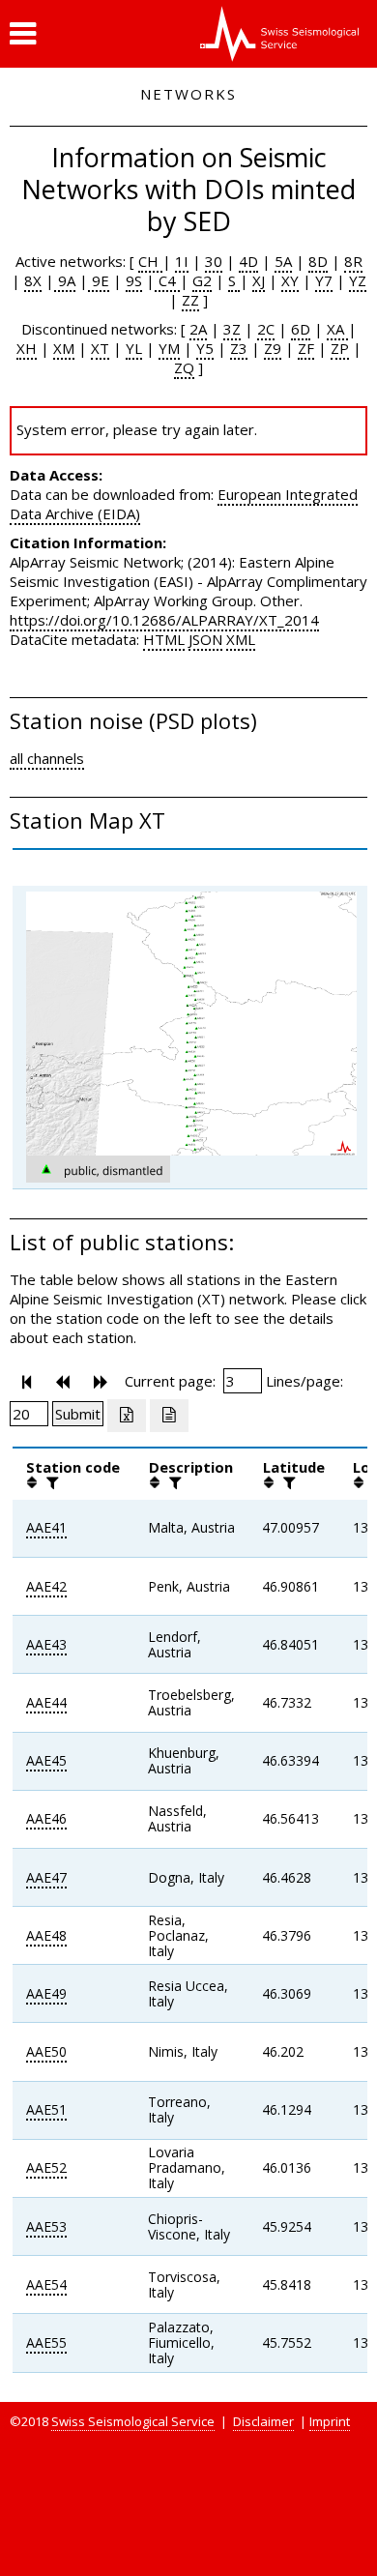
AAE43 (46, 1644)
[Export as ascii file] (169, 1416)
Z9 (273, 348)
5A (283, 261)
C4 (167, 280)
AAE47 (46, 1877)
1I (182, 261)
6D (301, 329)
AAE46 (46, 1818)
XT (100, 348)
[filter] (50, 1482)
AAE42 (46, 1586)
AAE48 (46, 1935)
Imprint (330, 2421)
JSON (205, 639)
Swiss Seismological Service (133, 2421)
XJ (259, 280)
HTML (164, 639)
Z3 (239, 348)
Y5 (205, 348)
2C (266, 329)
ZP (340, 348)
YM (169, 348)
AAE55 (46, 2342)
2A (198, 329)
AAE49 (46, 1993)
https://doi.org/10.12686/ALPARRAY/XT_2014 (164, 620)
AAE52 (46, 2167)
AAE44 (46, 1702)
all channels (47, 758)
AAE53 (46, 2226)
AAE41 (46, 1527)
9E (99, 280)
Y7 (324, 280)
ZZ (190, 300)
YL (134, 348)
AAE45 (46, 1760)
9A (65, 280)
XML (241, 639)
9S (134, 280)
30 (214, 261)
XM (64, 348)
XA (337, 329)
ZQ (184, 367)
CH (150, 261)
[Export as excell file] (127, 1416)
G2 (202, 280)
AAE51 (46, 2109)
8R (353, 261)
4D (248, 261)
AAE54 (46, 2284)
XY (290, 280)
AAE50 (46, 2051)
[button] (23, 34)
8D (318, 261)
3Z (232, 329)
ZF (306, 348)
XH (27, 348)
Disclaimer (263, 2421)
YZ (358, 280)
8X (33, 280)
